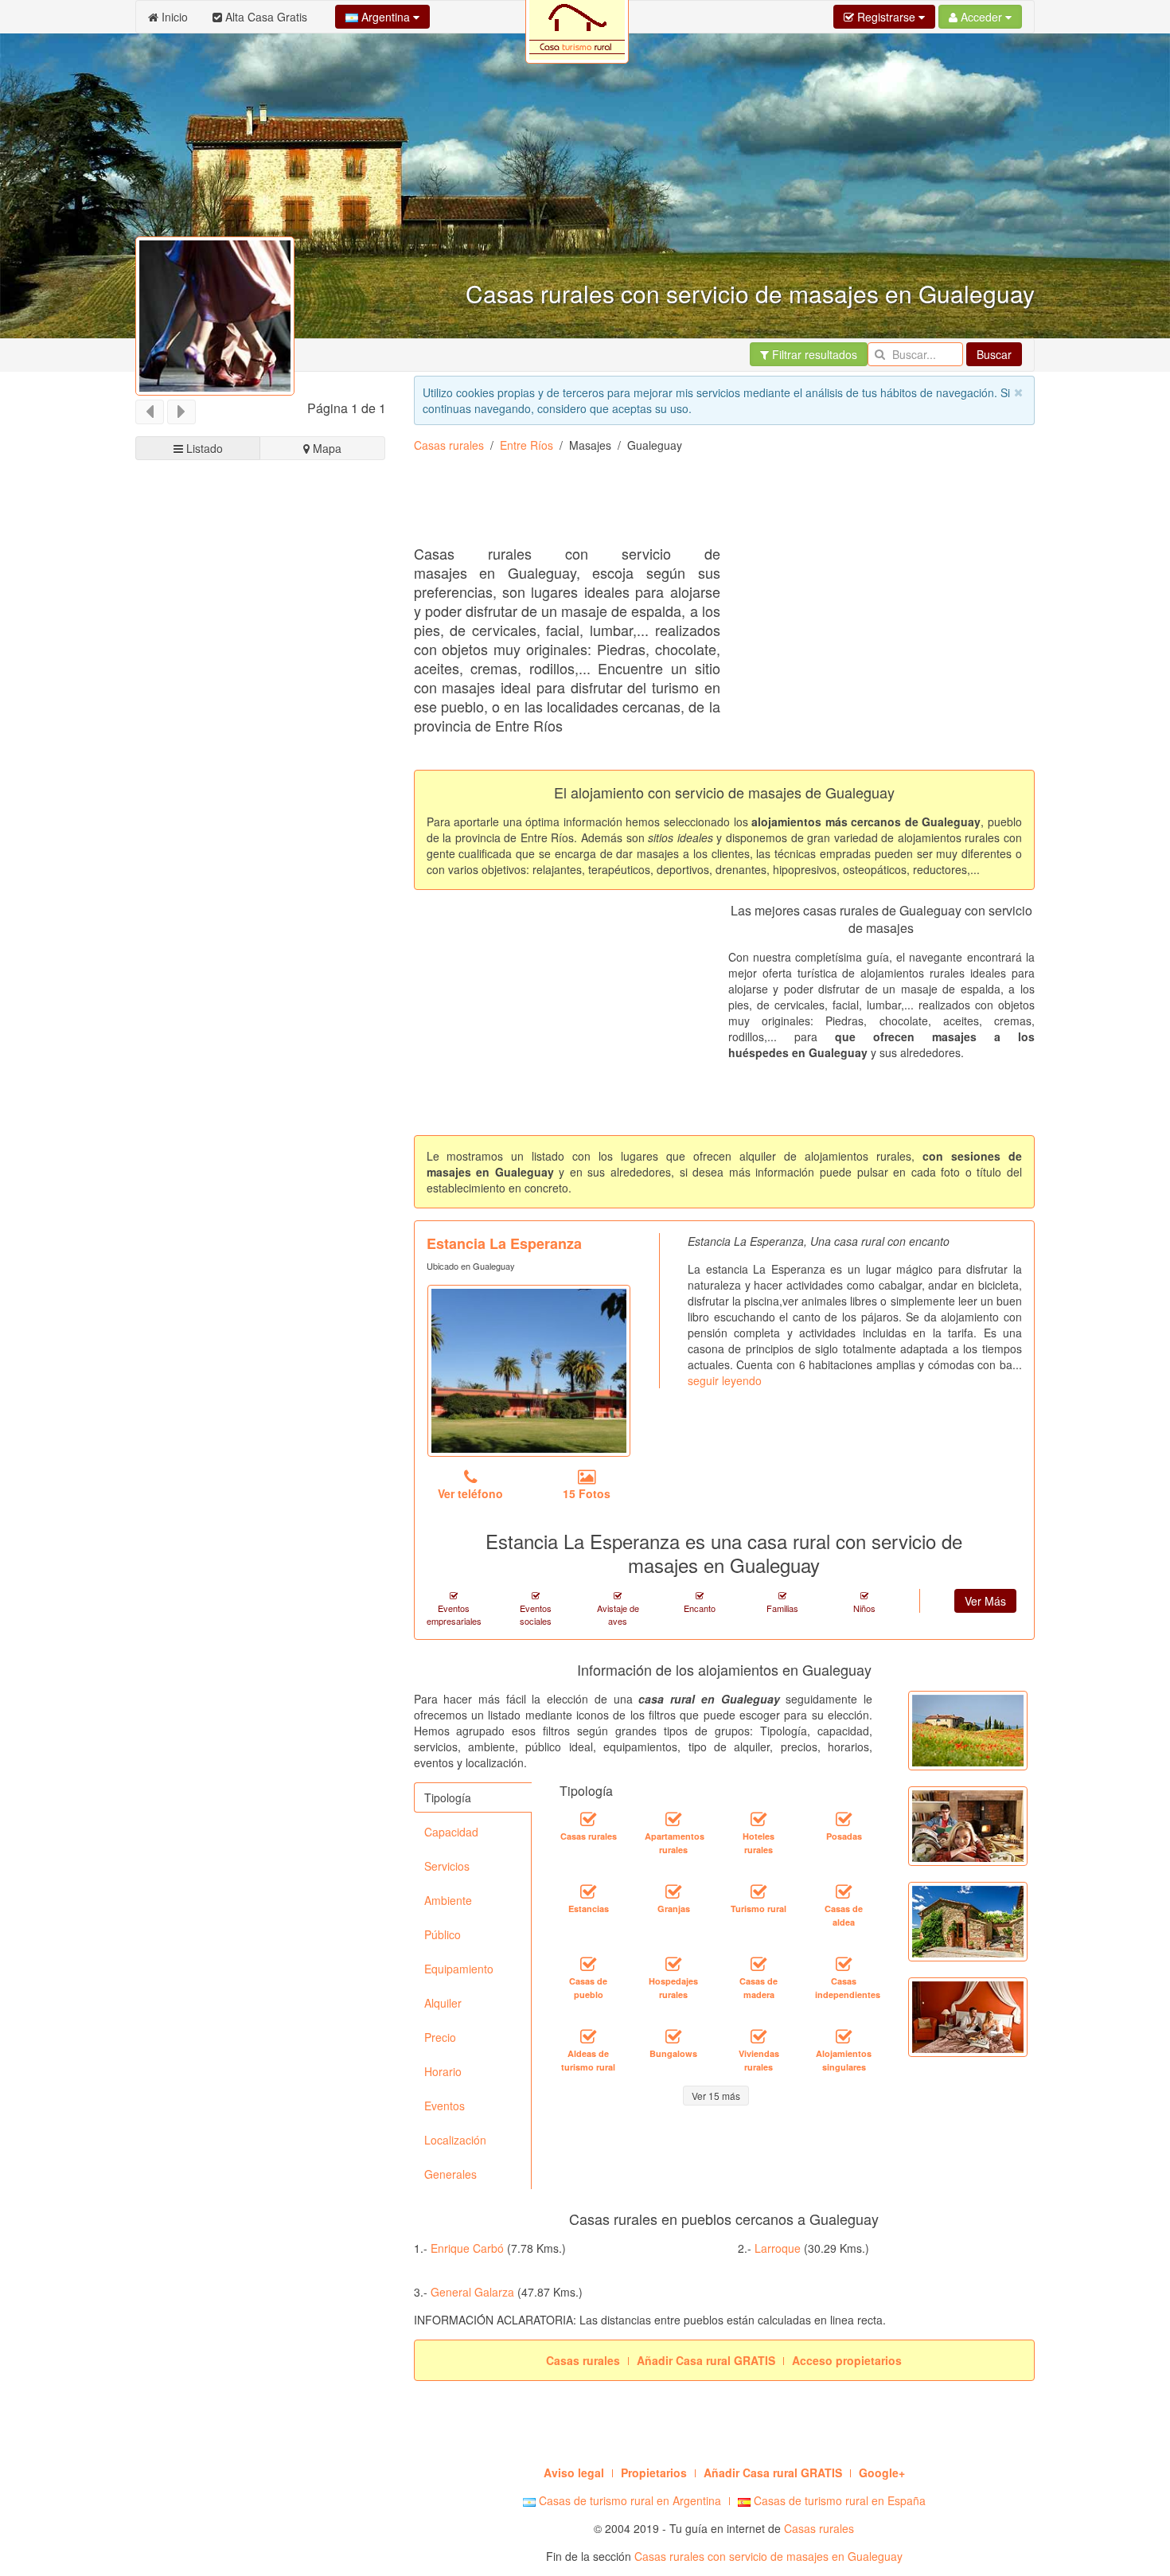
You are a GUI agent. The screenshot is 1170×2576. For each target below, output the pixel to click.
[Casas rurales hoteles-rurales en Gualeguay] (759, 1819)
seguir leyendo (725, 1380)
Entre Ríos (526, 445)
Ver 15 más (716, 2096)
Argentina (386, 17)
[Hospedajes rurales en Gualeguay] (673, 1964)
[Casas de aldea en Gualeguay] (844, 1891)
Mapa (326, 448)
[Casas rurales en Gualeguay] (588, 1819)
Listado (203, 448)
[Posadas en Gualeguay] (844, 1819)
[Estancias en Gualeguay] (588, 1891)
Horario (443, 2071)
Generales (450, 2174)
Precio (440, 2037)
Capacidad (451, 1832)
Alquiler (443, 2003)
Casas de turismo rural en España (838, 2500)
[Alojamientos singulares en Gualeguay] (844, 2036)
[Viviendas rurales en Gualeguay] (759, 2036)
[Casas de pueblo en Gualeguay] (588, 1964)
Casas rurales (449, 445)
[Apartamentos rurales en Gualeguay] (673, 1819)
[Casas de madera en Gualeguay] (759, 1964)
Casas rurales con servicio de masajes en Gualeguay (768, 2556)
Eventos (445, 2106)
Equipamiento (459, 1969)
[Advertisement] (704, 505)
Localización (455, 2140)
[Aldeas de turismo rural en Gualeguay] (588, 2036)
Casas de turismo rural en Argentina (628, 2500)
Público (443, 1934)
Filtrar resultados (813, 354)
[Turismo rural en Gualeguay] (759, 1891)
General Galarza (472, 2292)
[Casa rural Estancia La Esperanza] (529, 1371)
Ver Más (985, 1601)
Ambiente (448, 1900)
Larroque (778, 2248)
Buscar (994, 354)
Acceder (981, 17)
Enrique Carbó (467, 2248)
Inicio (173, 17)
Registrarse (886, 17)
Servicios (447, 1866)
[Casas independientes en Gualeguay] (844, 1964)
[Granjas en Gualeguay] (673, 1891)
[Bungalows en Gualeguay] (673, 2036)
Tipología (448, 1797)
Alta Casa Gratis (265, 17)
